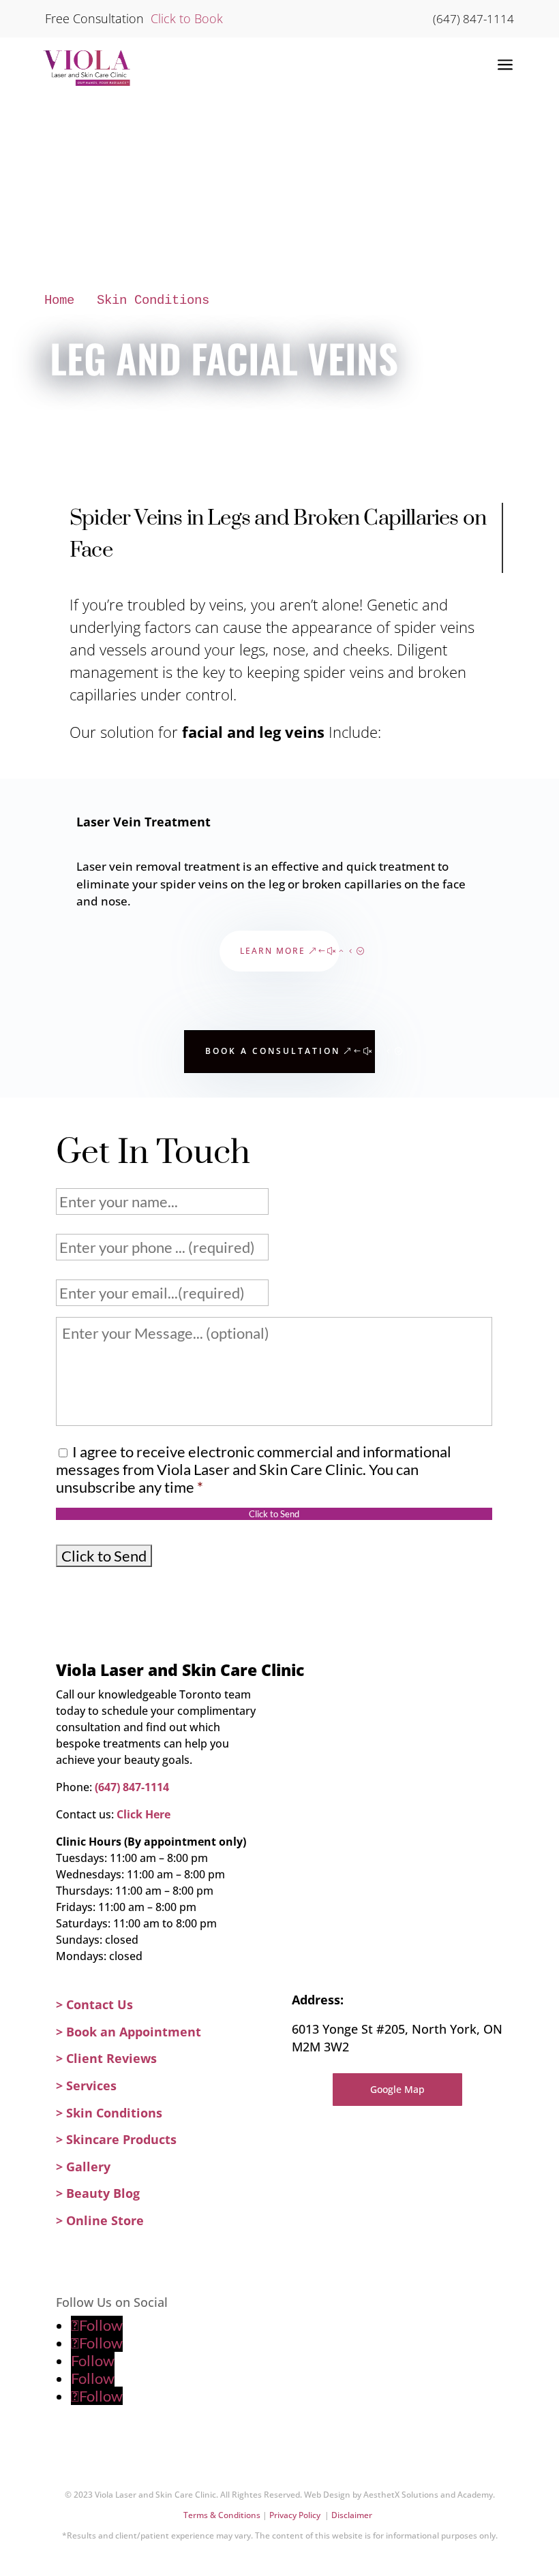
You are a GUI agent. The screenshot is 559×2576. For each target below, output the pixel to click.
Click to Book (185, 18)
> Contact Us (94, 2004)
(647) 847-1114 (473, 19)
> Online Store (100, 2220)
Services (91, 2085)
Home (59, 300)
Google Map (397, 2089)
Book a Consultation (273, 1051)
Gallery (88, 2167)
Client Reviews (111, 2058)
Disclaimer (353, 2515)
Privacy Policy (297, 2515)
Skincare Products (121, 2139)
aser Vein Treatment (147, 822)
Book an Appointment (134, 2032)
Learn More (273, 951)
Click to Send (274, 1514)
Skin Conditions (153, 300)
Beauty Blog (103, 2193)
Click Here (143, 1814)
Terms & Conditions (223, 2515)
